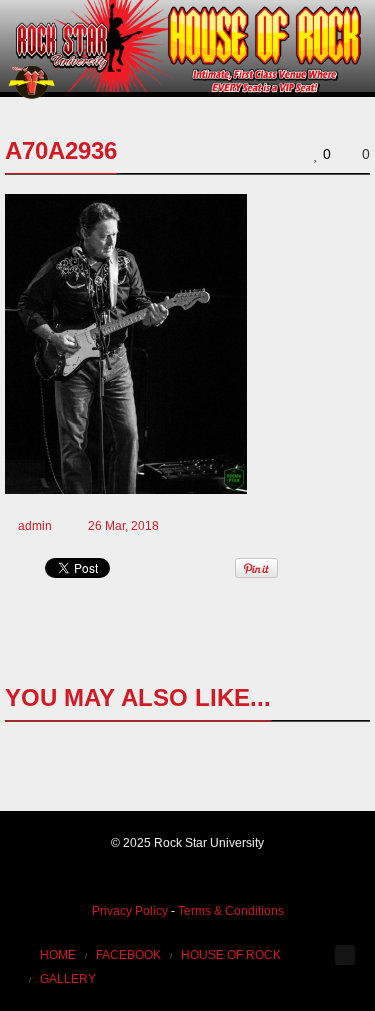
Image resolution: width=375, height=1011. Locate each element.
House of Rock (231, 955)
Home (58, 955)
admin (35, 526)
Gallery (68, 979)
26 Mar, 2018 (123, 526)
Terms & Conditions (231, 911)
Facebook (128, 955)
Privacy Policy (130, 911)
